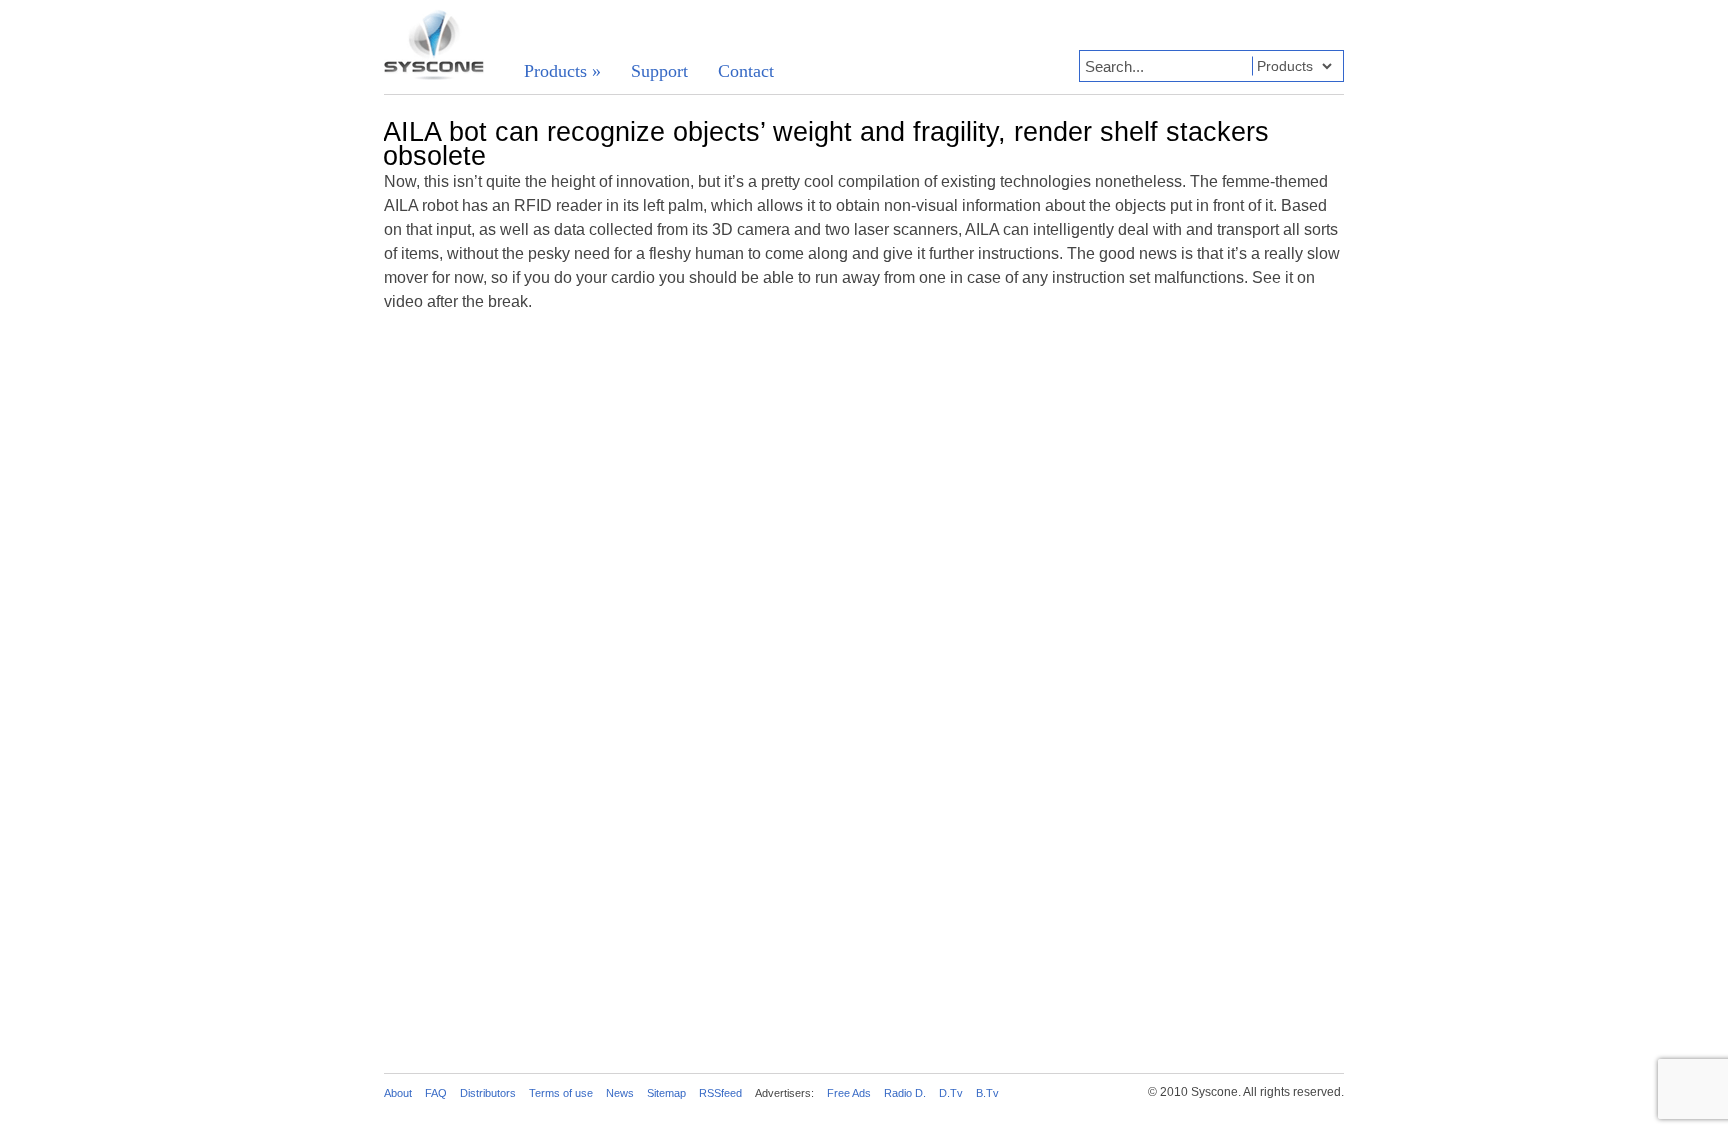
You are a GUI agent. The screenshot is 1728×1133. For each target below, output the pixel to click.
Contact (746, 71)
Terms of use (561, 1093)
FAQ (436, 1093)
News (620, 1093)
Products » (562, 71)
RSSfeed (720, 1093)
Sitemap (666, 1093)
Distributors (488, 1093)
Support (659, 71)
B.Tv (987, 1093)
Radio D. (905, 1093)
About (398, 1093)
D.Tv (951, 1093)
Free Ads (849, 1093)
